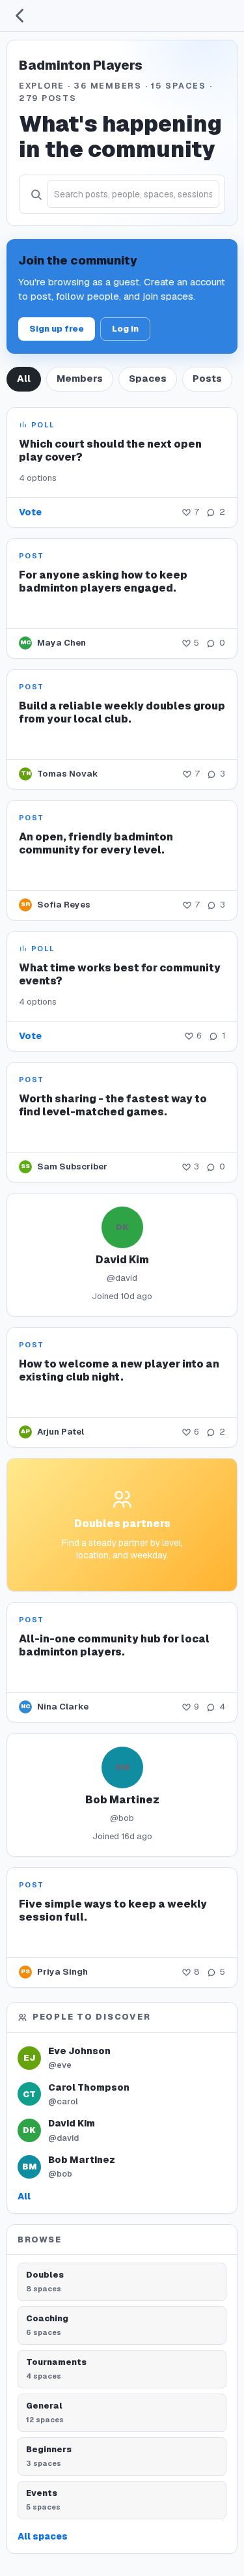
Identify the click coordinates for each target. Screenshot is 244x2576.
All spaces (43, 2536)
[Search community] (36, 194)
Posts (207, 379)
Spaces (148, 379)
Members (80, 379)
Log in (125, 329)
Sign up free (57, 329)
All (24, 379)
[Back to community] (20, 16)
